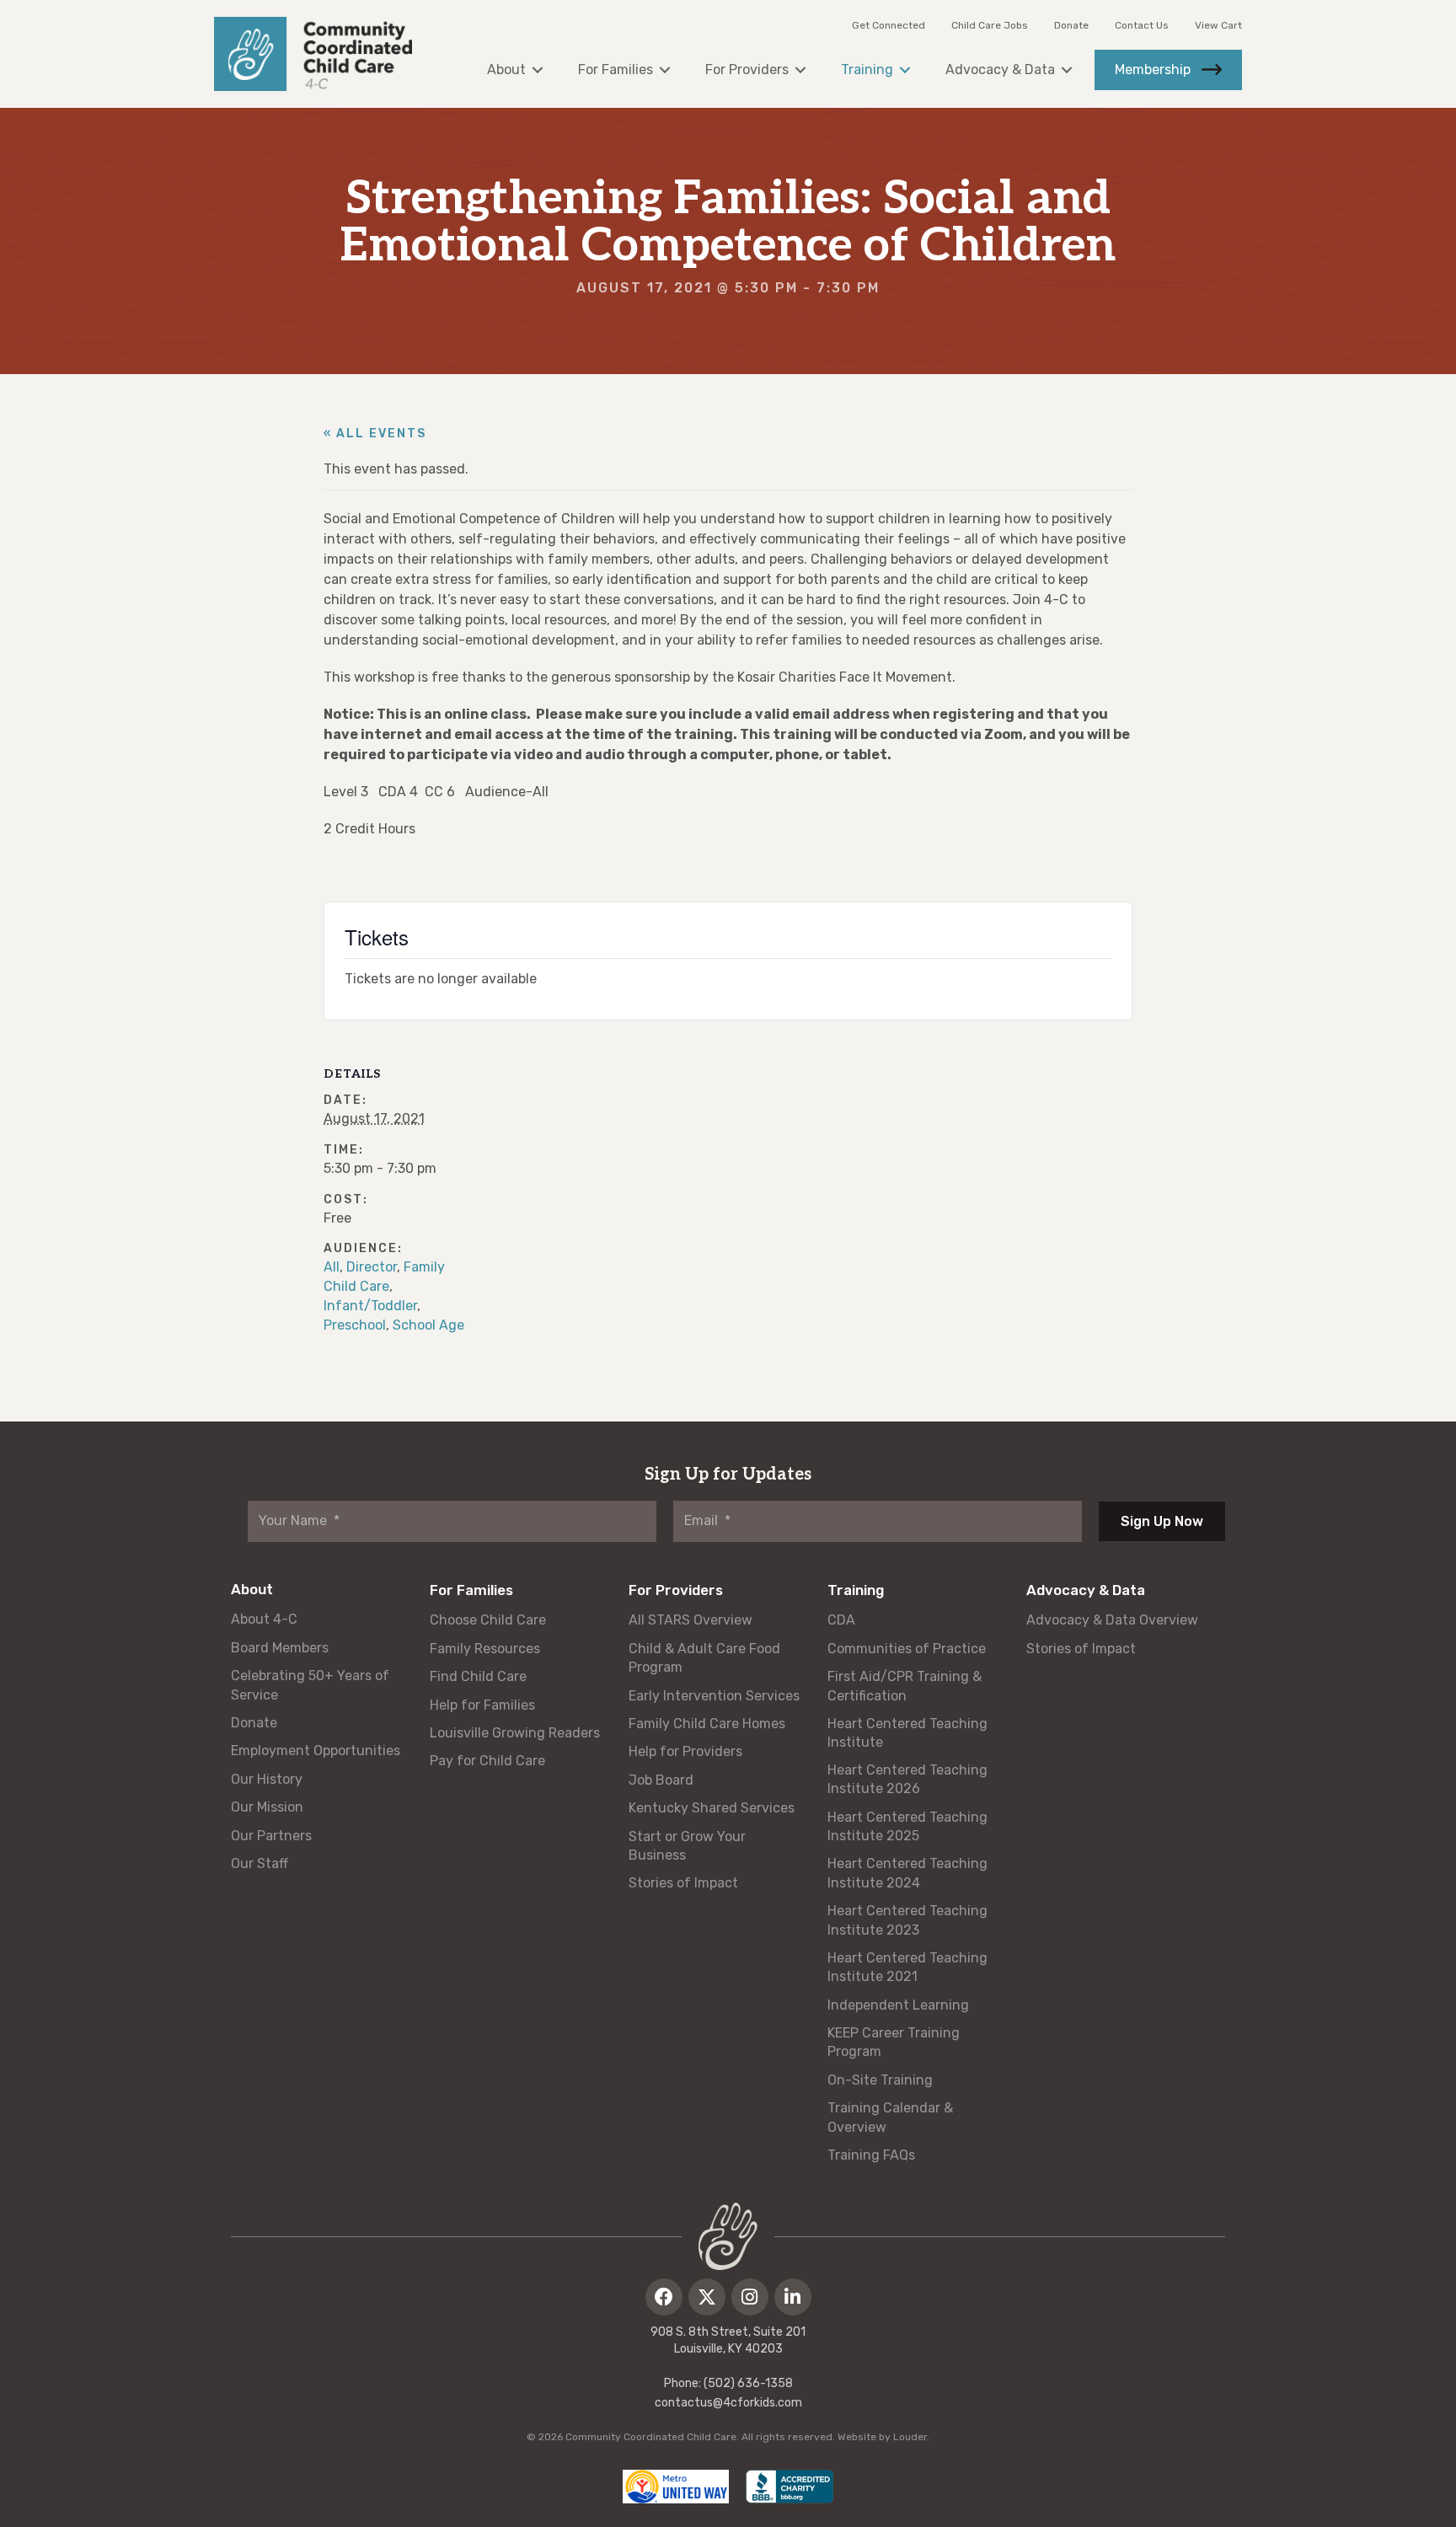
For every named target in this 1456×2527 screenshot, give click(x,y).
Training (856, 1590)
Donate (1071, 25)
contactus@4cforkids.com (728, 2403)
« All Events (375, 434)
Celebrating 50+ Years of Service (310, 1685)
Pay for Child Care (487, 1761)
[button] (664, 2297)
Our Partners (271, 1836)
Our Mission (267, 1807)
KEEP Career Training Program (894, 2042)
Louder (910, 2437)
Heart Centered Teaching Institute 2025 (907, 1826)
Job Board (661, 1780)
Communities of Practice (907, 1649)
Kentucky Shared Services (712, 1808)
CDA (841, 1620)
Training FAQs (871, 2155)
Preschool (355, 1325)
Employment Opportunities (316, 1751)
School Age (428, 1325)
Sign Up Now (1162, 1521)
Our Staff (260, 1863)
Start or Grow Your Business (687, 1846)
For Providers (676, 1590)
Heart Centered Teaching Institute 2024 (907, 1873)
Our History (267, 1779)
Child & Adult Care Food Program (704, 1658)
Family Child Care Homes (707, 1724)
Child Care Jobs (990, 25)
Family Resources (485, 1649)
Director (372, 1267)
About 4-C (264, 1619)
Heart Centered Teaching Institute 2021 (907, 1967)
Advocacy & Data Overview (1112, 1620)
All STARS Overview (691, 1620)
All (332, 1267)
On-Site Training (880, 2080)
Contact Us (1142, 25)
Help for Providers (685, 1751)
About (252, 1589)
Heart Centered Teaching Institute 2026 (907, 1779)
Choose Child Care (488, 1620)
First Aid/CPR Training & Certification (905, 1686)
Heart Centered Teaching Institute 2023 (907, 1920)
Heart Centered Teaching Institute (907, 1733)
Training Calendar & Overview (890, 2117)
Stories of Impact (683, 1883)
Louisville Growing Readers (515, 1733)
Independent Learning (898, 2005)
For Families (471, 1590)
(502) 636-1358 (748, 2383)
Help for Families (482, 1705)
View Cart (1218, 25)
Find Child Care (478, 1676)
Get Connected (889, 25)
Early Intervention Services (714, 1696)
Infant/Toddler (370, 1306)
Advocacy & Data (1086, 1590)
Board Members (280, 1648)
